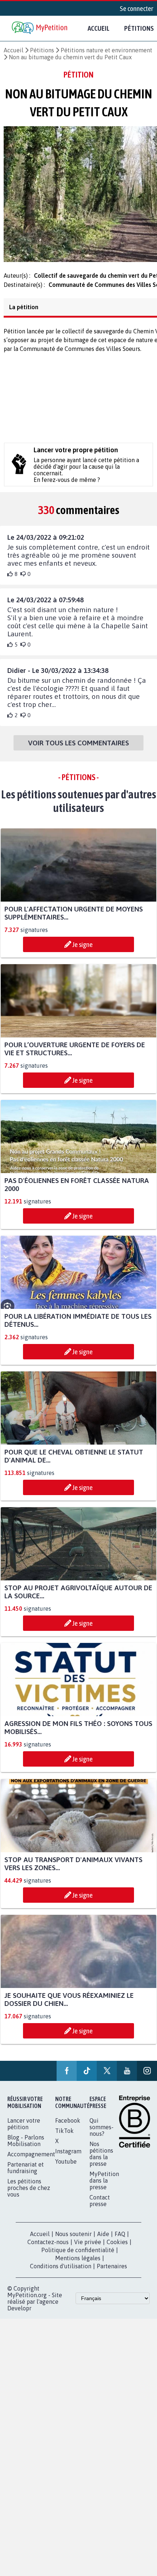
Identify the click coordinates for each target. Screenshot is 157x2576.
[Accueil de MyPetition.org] (40, 28)
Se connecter (137, 8)
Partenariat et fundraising (26, 2185)
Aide (103, 2251)
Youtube (66, 2179)
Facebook (68, 2138)
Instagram (68, 2169)
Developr (19, 2326)
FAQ (120, 2251)
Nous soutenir (73, 2251)
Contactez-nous (48, 2259)
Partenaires (112, 2284)
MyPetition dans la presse (104, 2198)
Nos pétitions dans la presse (101, 2171)
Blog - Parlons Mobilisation (26, 2158)
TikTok (64, 2148)
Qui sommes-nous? (102, 2145)
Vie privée (88, 2259)
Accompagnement (31, 2172)
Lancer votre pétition (24, 2141)
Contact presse (100, 2218)
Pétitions (42, 50)
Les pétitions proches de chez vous (29, 2205)
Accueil (99, 28)
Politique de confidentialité (78, 2268)
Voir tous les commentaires (78, 761)
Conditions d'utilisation (61, 2284)
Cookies (117, 2259)
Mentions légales (78, 2276)
